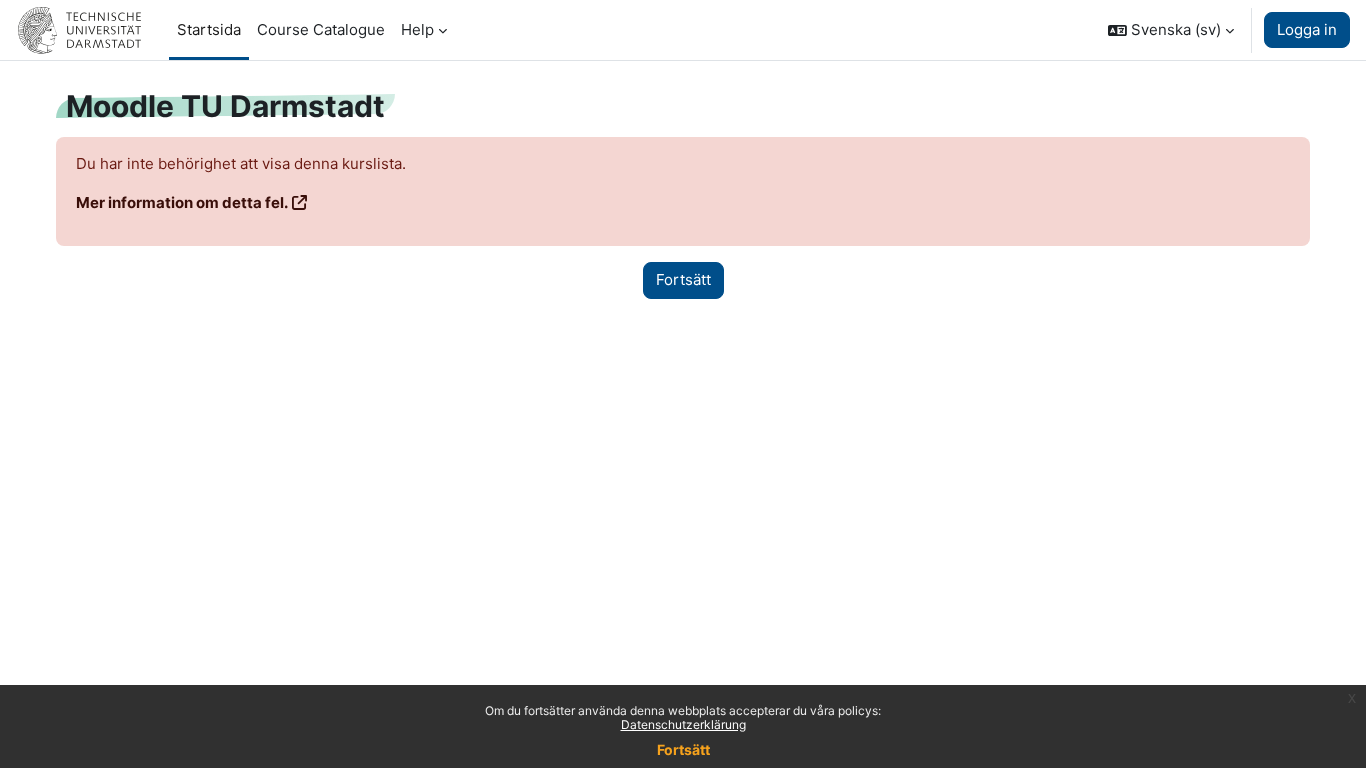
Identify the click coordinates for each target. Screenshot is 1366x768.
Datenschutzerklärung (683, 724)
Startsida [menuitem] (209, 29)
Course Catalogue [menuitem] (321, 29)
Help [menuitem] (417, 29)
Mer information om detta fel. (182, 202)
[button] (1171, 30)
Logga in (1307, 29)
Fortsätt (683, 749)
